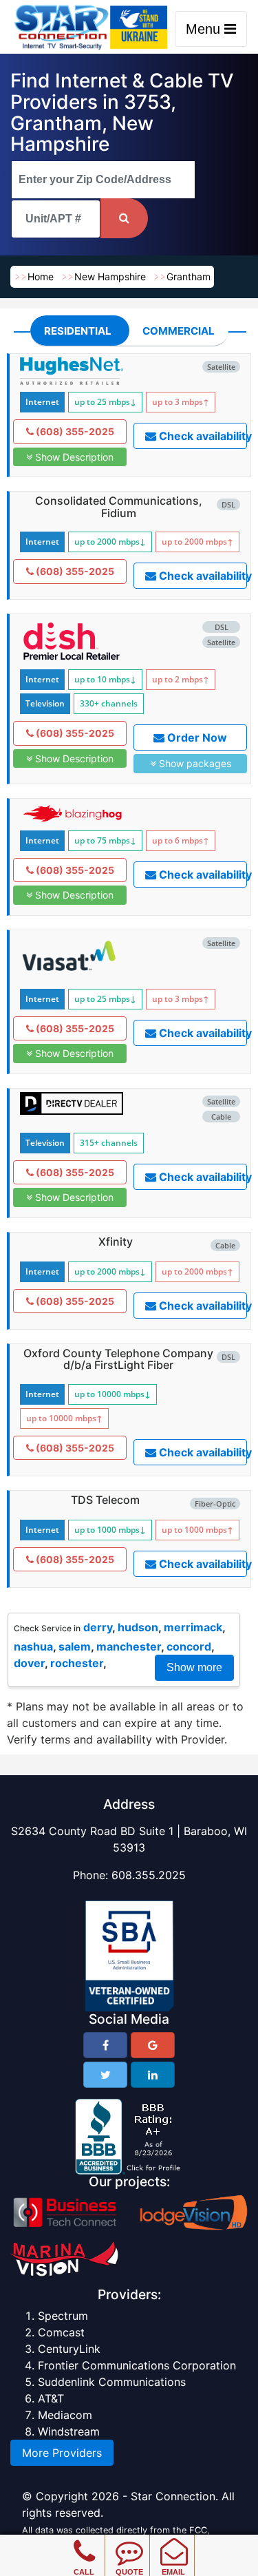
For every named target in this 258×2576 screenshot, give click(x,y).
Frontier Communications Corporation (137, 2365)
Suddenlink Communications (112, 2382)
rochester (77, 1663)
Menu (205, 29)
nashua (33, 1646)
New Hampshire (110, 276)
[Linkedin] (153, 2075)
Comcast (61, 2332)
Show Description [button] (73, 457)
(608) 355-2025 (74, 431)
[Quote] (129, 2542)
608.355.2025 (149, 1875)
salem (75, 1646)
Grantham (189, 276)
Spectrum (63, 2316)
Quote (129, 2572)
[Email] (174, 2542)
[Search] (124, 218)
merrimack (193, 1627)
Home (41, 276)
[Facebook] (105, 2045)
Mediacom (65, 2415)
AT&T (51, 2398)
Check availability (202, 436)
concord (189, 1646)
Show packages (194, 763)
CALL (84, 2572)
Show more (194, 1667)
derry (98, 1627)
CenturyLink (69, 2349)
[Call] (84, 2542)
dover (29, 1663)
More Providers (62, 2453)
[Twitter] (105, 2075)
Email (173, 2572)
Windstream (69, 2431)
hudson (138, 1627)
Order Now (196, 737)
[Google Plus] (153, 2045)
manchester (129, 1646)
